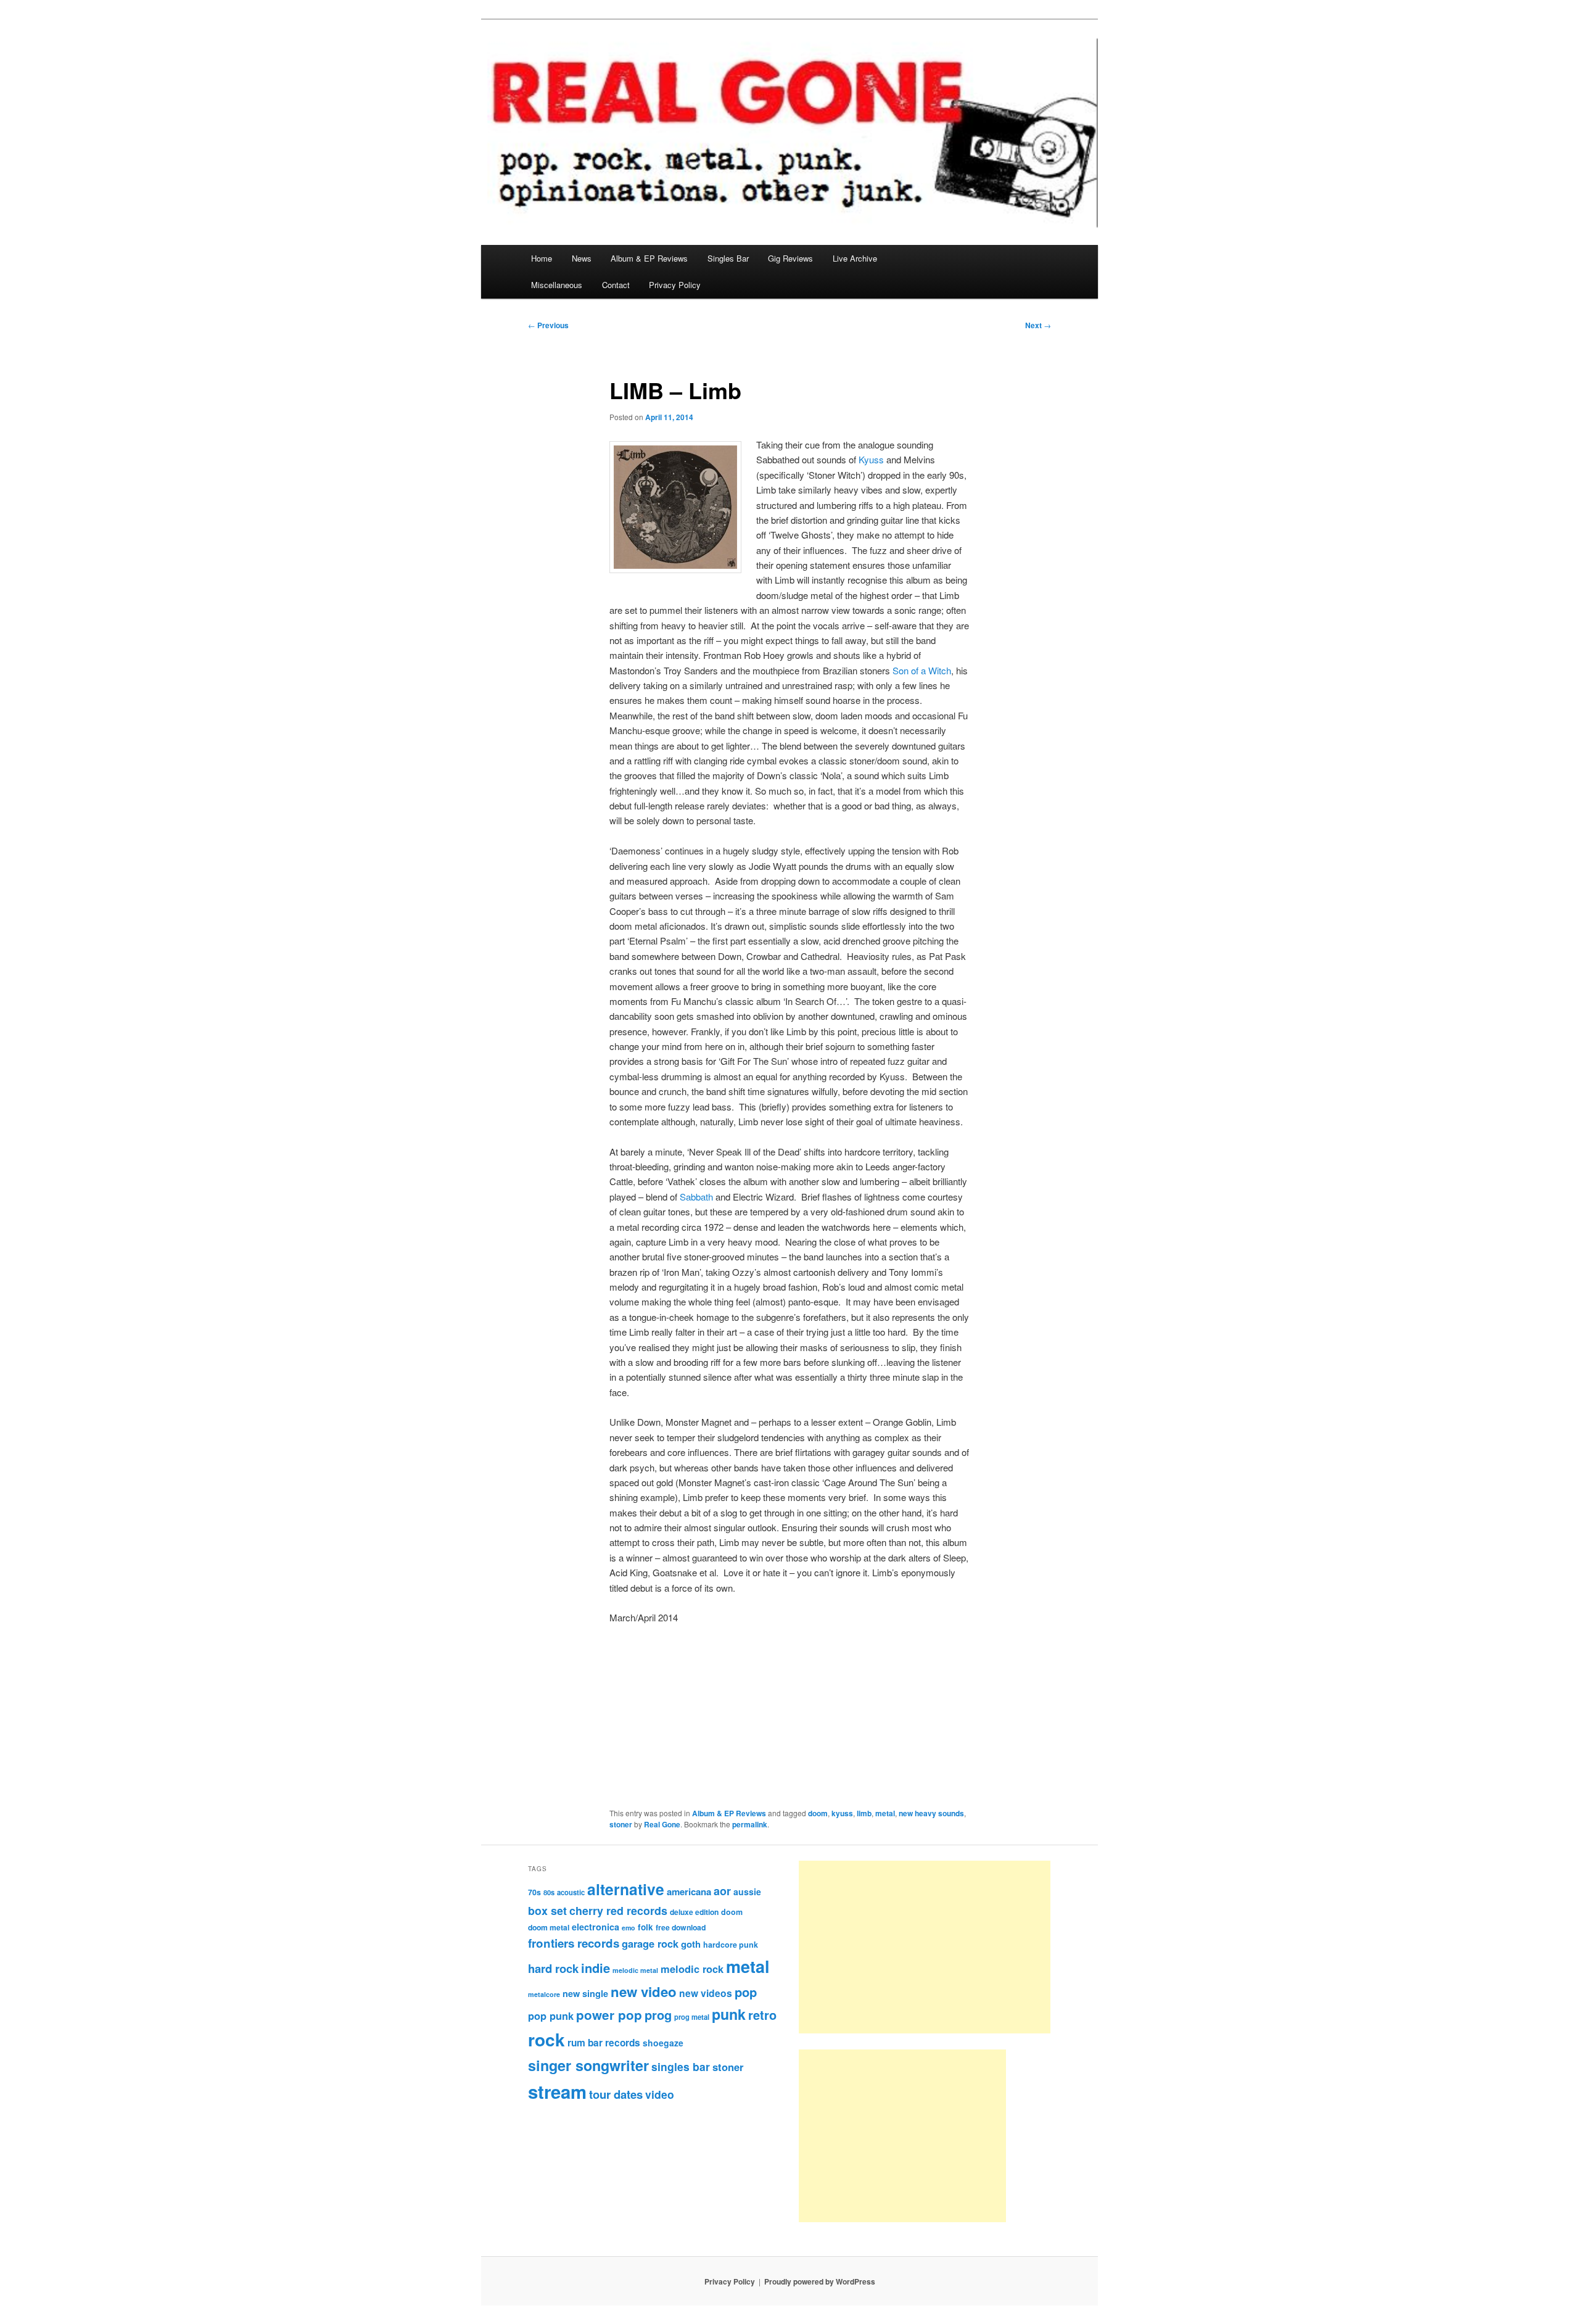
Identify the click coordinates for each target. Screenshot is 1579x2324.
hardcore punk (731, 1945)
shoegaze (663, 2043)
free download (681, 1927)
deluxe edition (694, 1912)
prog (658, 2015)
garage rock (650, 1943)
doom (818, 1813)
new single (585, 1993)
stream (557, 2091)
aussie (747, 1892)
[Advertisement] (925, 1947)
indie (596, 1968)
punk (729, 2014)
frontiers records (574, 1943)
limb (864, 1813)
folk (645, 1927)
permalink (750, 1824)
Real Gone (662, 1824)
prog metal (692, 2017)
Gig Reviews (790, 258)
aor (722, 1891)
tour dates (616, 2094)
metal (885, 1813)
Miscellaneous (557, 285)
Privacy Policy (675, 285)
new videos (706, 1993)
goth (691, 1944)
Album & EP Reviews (649, 258)
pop (746, 1992)
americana (689, 1892)
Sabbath (696, 1197)
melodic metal (635, 1970)
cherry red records (618, 1910)
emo (629, 1928)
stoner (621, 1824)
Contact (616, 285)
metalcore (544, 1994)
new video (644, 1991)
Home (542, 258)
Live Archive (855, 258)
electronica (596, 1927)
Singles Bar (728, 258)
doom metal (549, 1927)
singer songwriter (588, 2065)
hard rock (553, 1968)
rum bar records (604, 2043)
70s (534, 1892)
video (660, 2094)
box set (547, 1910)
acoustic (571, 1892)
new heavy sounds (931, 1813)
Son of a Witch (922, 670)
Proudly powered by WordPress (820, 2281)
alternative (626, 1889)
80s (549, 1892)
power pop (609, 2015)
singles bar (681, 2066)
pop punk (551, 2016)
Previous (548, 325)
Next (1038, 325)
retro (762, 2015)
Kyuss (871, 459)
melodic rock (692, 1969)
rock (546, 2039)
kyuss (842, 1813)
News (582, 258)
